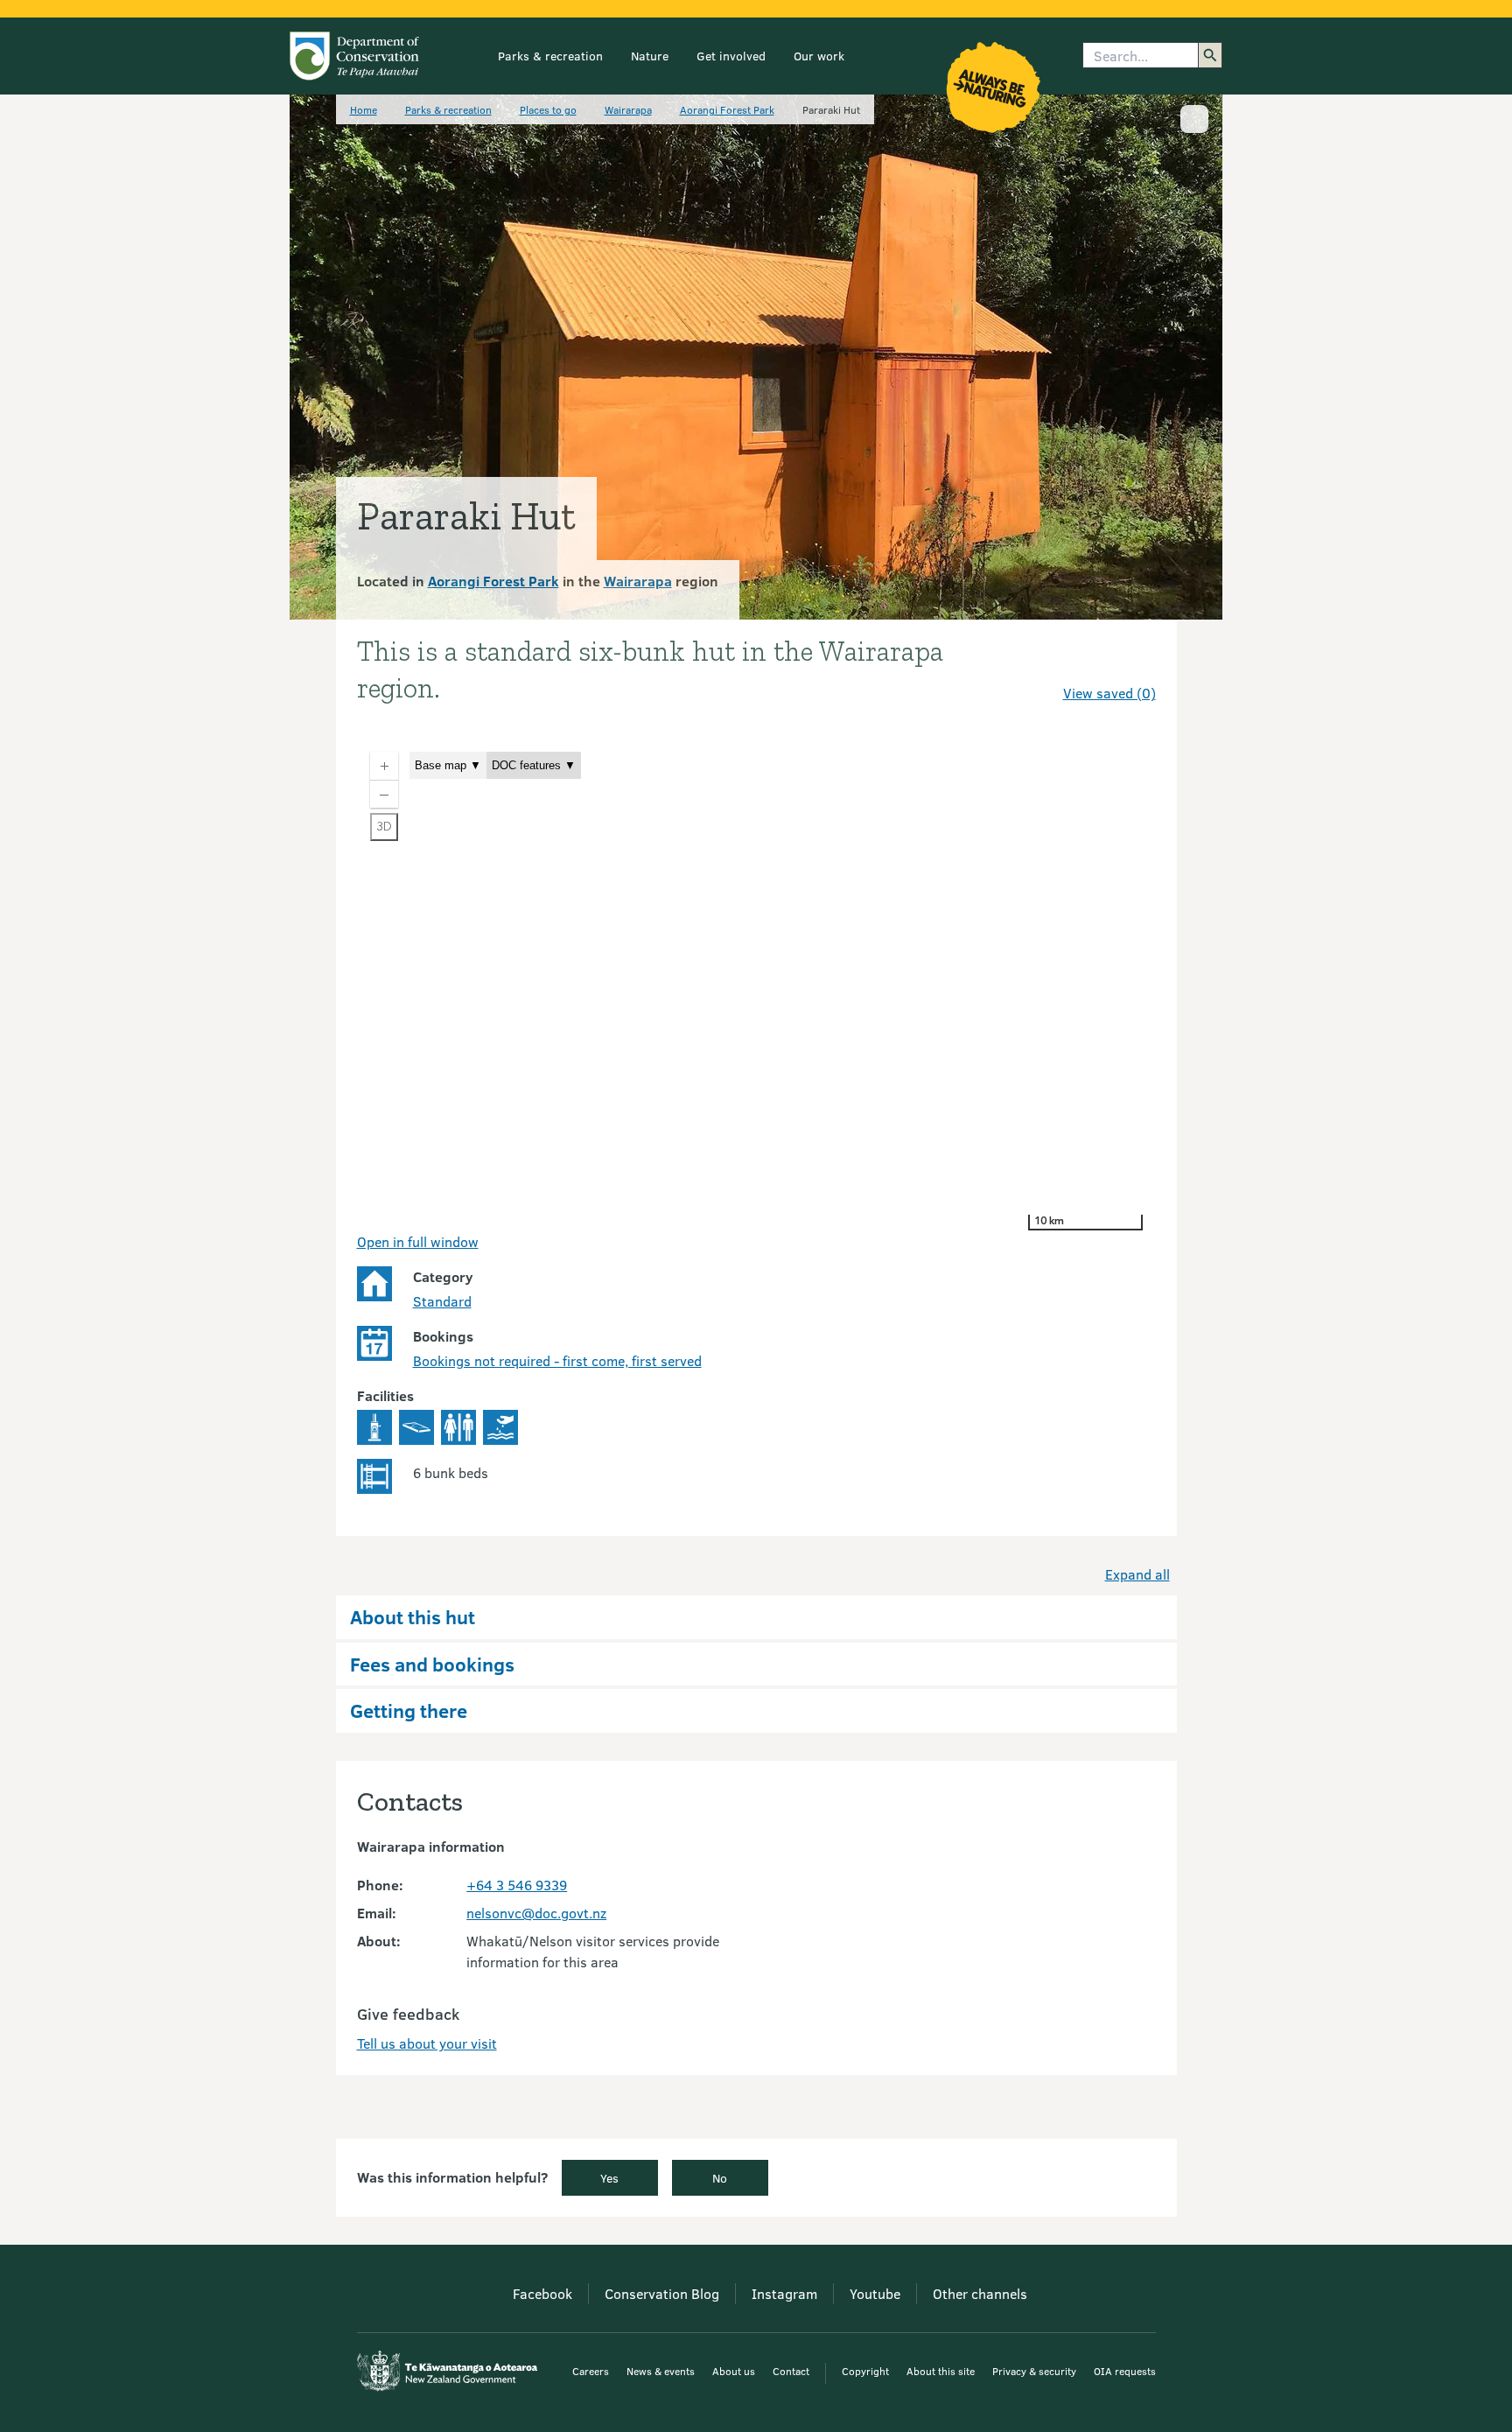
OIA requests (1125, 2371)
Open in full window (418, 1241)
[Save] (1135, 662)
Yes (609, 2178)
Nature (650, 56)
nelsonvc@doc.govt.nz (536, 1913)
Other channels (980, 2293)
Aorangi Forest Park (727, 109)
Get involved (731, 56)
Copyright (865, 2371)
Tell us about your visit (427, 2043)
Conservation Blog (662, 2293)
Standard (442, 1301)
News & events (661, 2371)
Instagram (784, 2293)
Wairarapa (628, 109)
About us (734, 2371)
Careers (591, 2371)
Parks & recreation (550, 56)
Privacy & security (1034, 2371)
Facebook (542, 2293)
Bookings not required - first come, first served (557, 1360)
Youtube (875, 2293)
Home (364, 109)
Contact (791, 2371)
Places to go (548, 109)
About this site (941, 2371)
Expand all (1137, 1574)
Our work (819, 56)
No (720, 2178)
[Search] (1210, 55)
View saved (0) (1109, 693)
